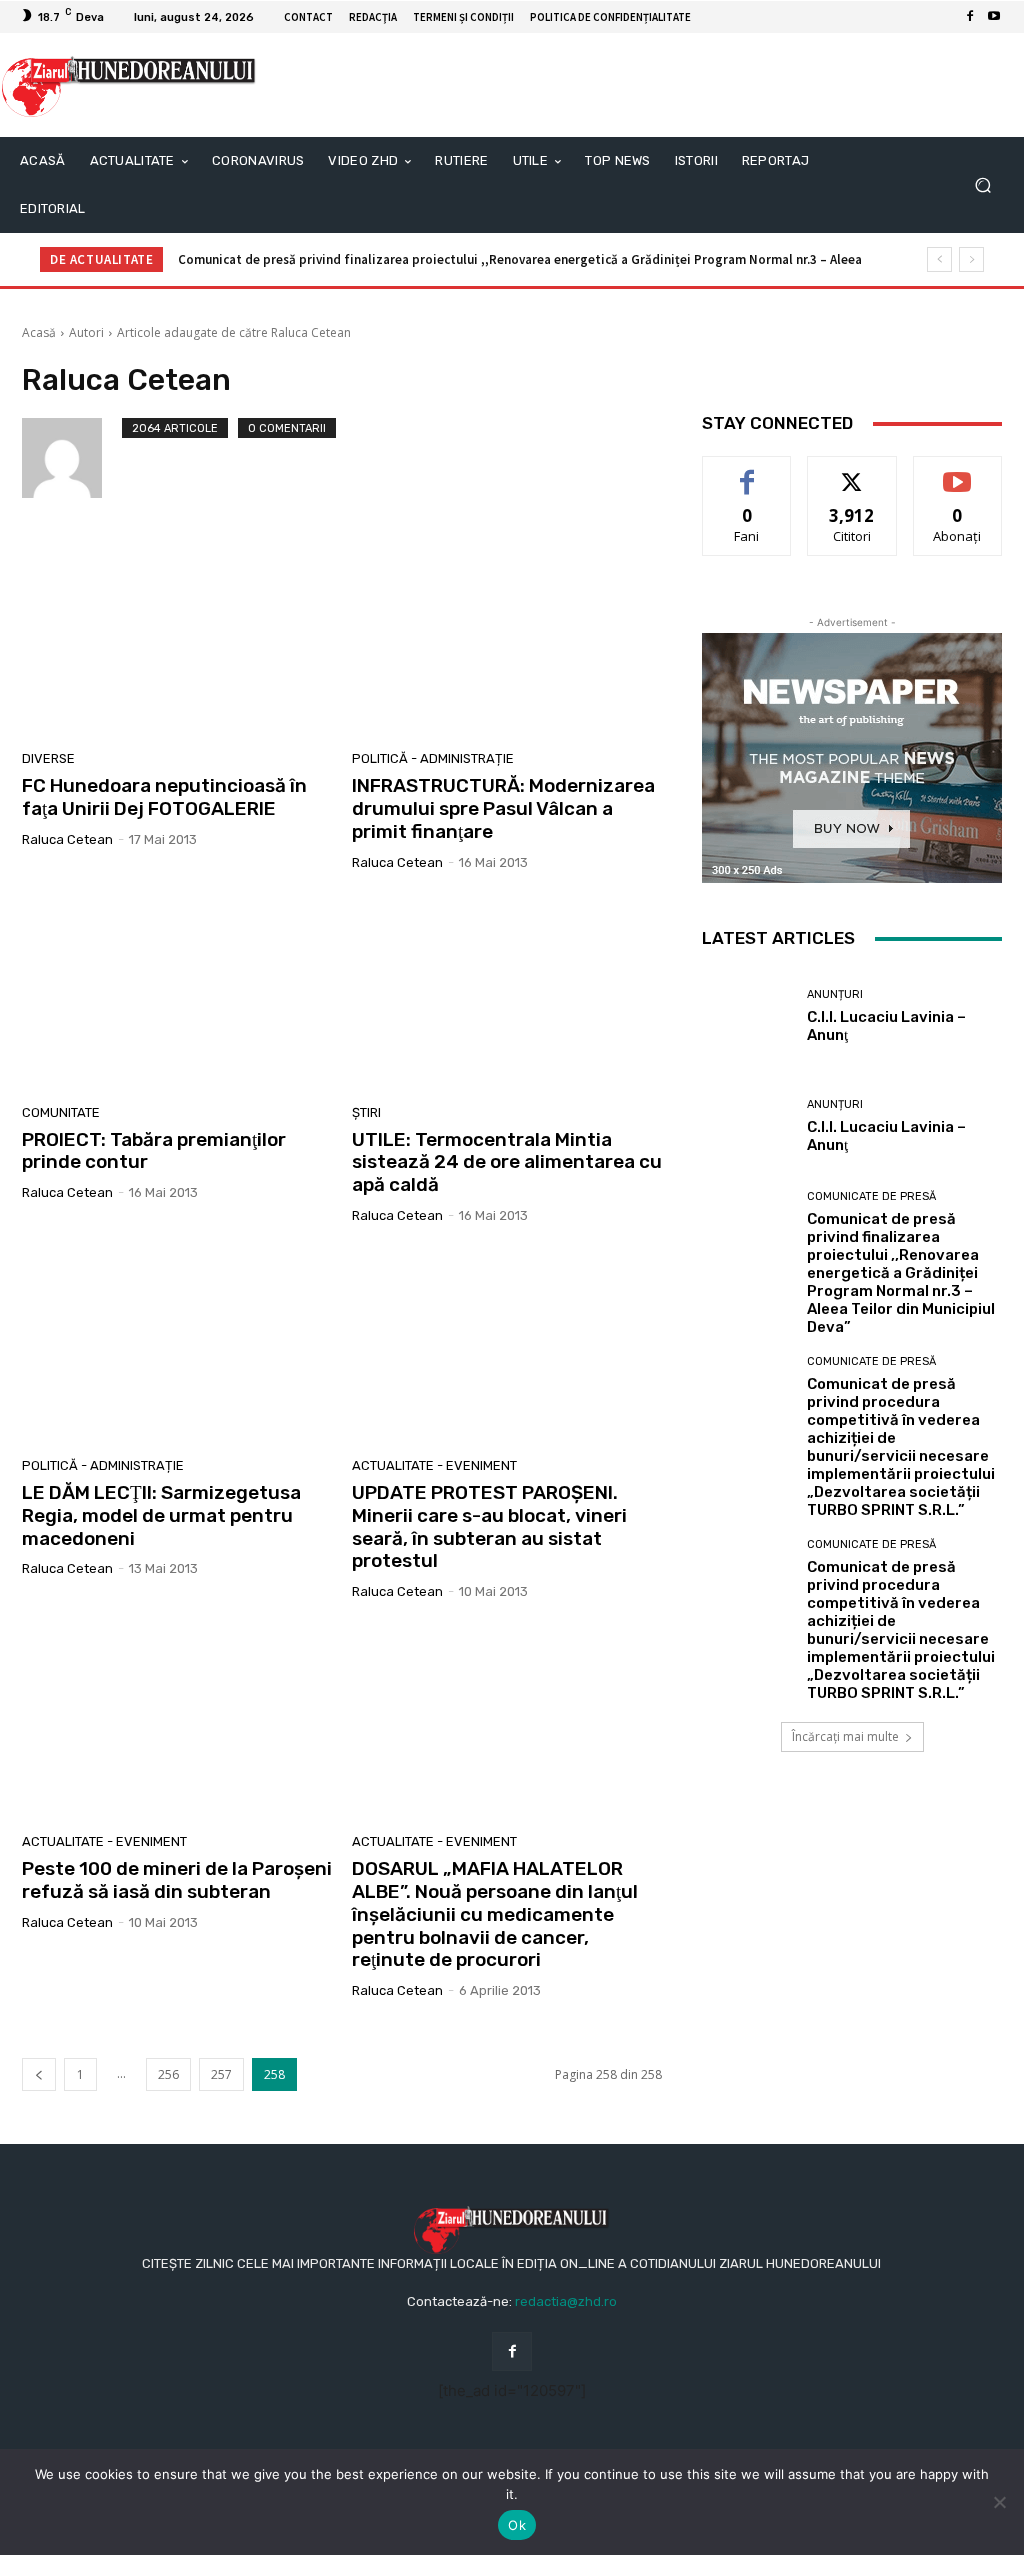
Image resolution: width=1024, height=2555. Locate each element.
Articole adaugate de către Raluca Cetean (234, 332)
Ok (517, 2525)
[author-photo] (72, 458)
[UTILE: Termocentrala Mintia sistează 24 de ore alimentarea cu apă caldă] (507, 993)
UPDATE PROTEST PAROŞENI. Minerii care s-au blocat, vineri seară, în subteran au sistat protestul (489, 1526)
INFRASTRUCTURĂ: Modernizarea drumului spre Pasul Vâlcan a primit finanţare (503, 808)
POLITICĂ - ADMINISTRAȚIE (433, 758)
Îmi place (747, 471)
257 (221, 2074)
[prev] (939, 259)
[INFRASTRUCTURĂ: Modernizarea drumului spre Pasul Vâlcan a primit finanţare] (507, 639)
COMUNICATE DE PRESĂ (871, 1196)
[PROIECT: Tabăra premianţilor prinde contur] (177, 993)
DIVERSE (48, 758)
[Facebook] (970, 17)
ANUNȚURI (835, 994)
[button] (982, 185)
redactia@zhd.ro (566, 2301)
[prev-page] (39, 2074)
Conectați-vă (852, 471)
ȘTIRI (366, 1112)
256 (168, 2074)
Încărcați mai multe (845, 1736)
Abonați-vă (958, 471)
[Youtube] (994, 17)
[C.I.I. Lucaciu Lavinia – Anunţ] (747, 1016)
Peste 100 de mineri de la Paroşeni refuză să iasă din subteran (177, 1880)
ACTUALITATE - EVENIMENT (434, 1465)
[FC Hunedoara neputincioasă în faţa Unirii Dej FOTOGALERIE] (177, 639)
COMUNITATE (61, 1112)
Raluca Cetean (67, 839)
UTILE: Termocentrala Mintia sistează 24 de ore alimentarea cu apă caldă (507, 1162)
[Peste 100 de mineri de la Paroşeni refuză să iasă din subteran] (177, 1722)
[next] (971, 259)
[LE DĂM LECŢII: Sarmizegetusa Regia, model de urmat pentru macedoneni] (177, 1346)
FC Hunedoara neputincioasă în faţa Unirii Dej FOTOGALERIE (164, 797)
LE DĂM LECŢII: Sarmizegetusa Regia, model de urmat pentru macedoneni (161, 1515)
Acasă (39, 332)
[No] (999, 2502)
